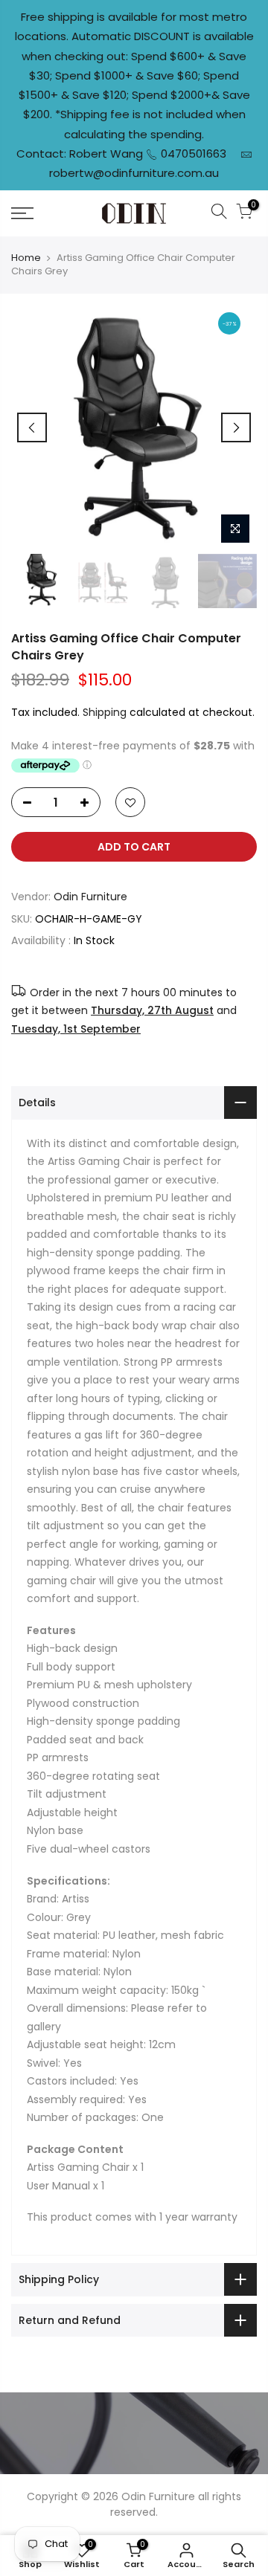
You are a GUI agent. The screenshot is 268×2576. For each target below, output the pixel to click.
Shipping (105, 712)
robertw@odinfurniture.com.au (134, 173)
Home (26, 258)
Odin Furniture (90, 897)
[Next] (236, 427)
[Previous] (32, 427)
